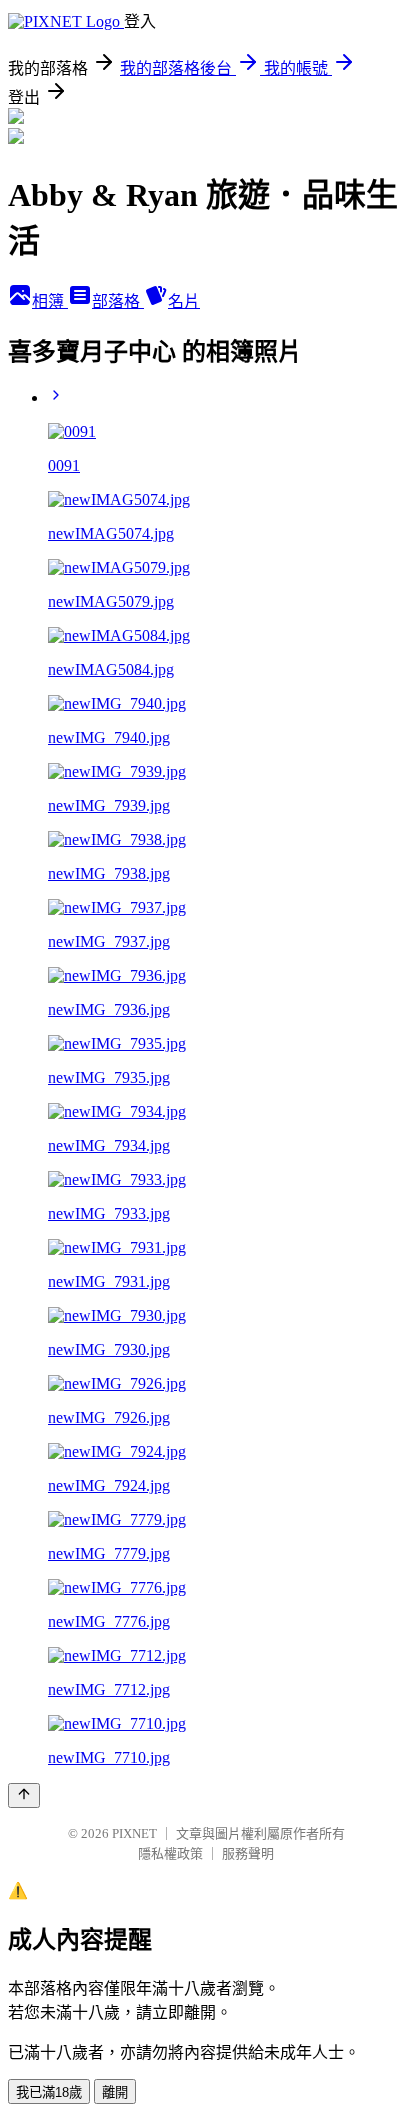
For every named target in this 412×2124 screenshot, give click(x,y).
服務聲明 (248, 1853)
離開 (115, 2092)
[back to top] (24, 1795)
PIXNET (134, 1833)
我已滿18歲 (49, 2092)
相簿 (50, 301)
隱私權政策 (170, 1853)
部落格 (118, 301)
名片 (184, 301)
